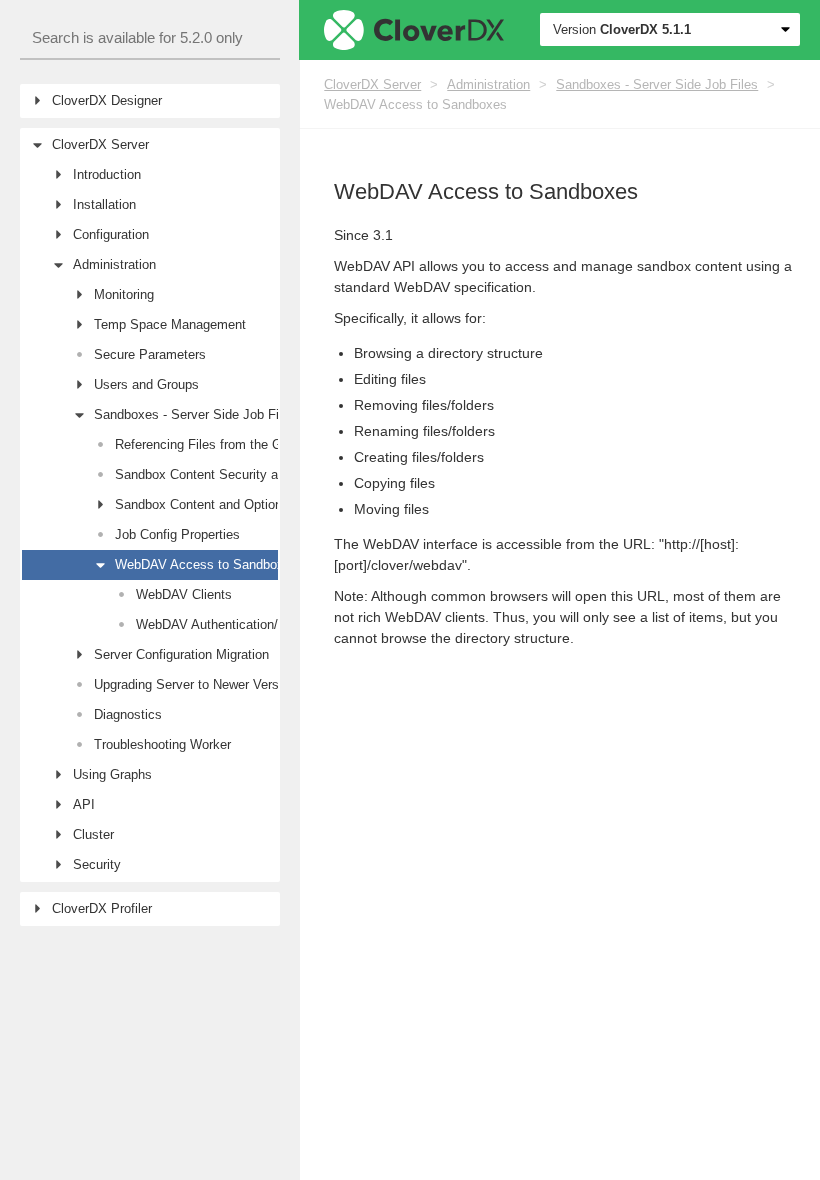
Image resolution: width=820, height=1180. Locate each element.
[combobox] (150, 38)
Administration (488, 84)
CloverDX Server (372, 84)
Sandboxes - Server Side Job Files (657, 84)
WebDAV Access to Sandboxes (415, 104)
